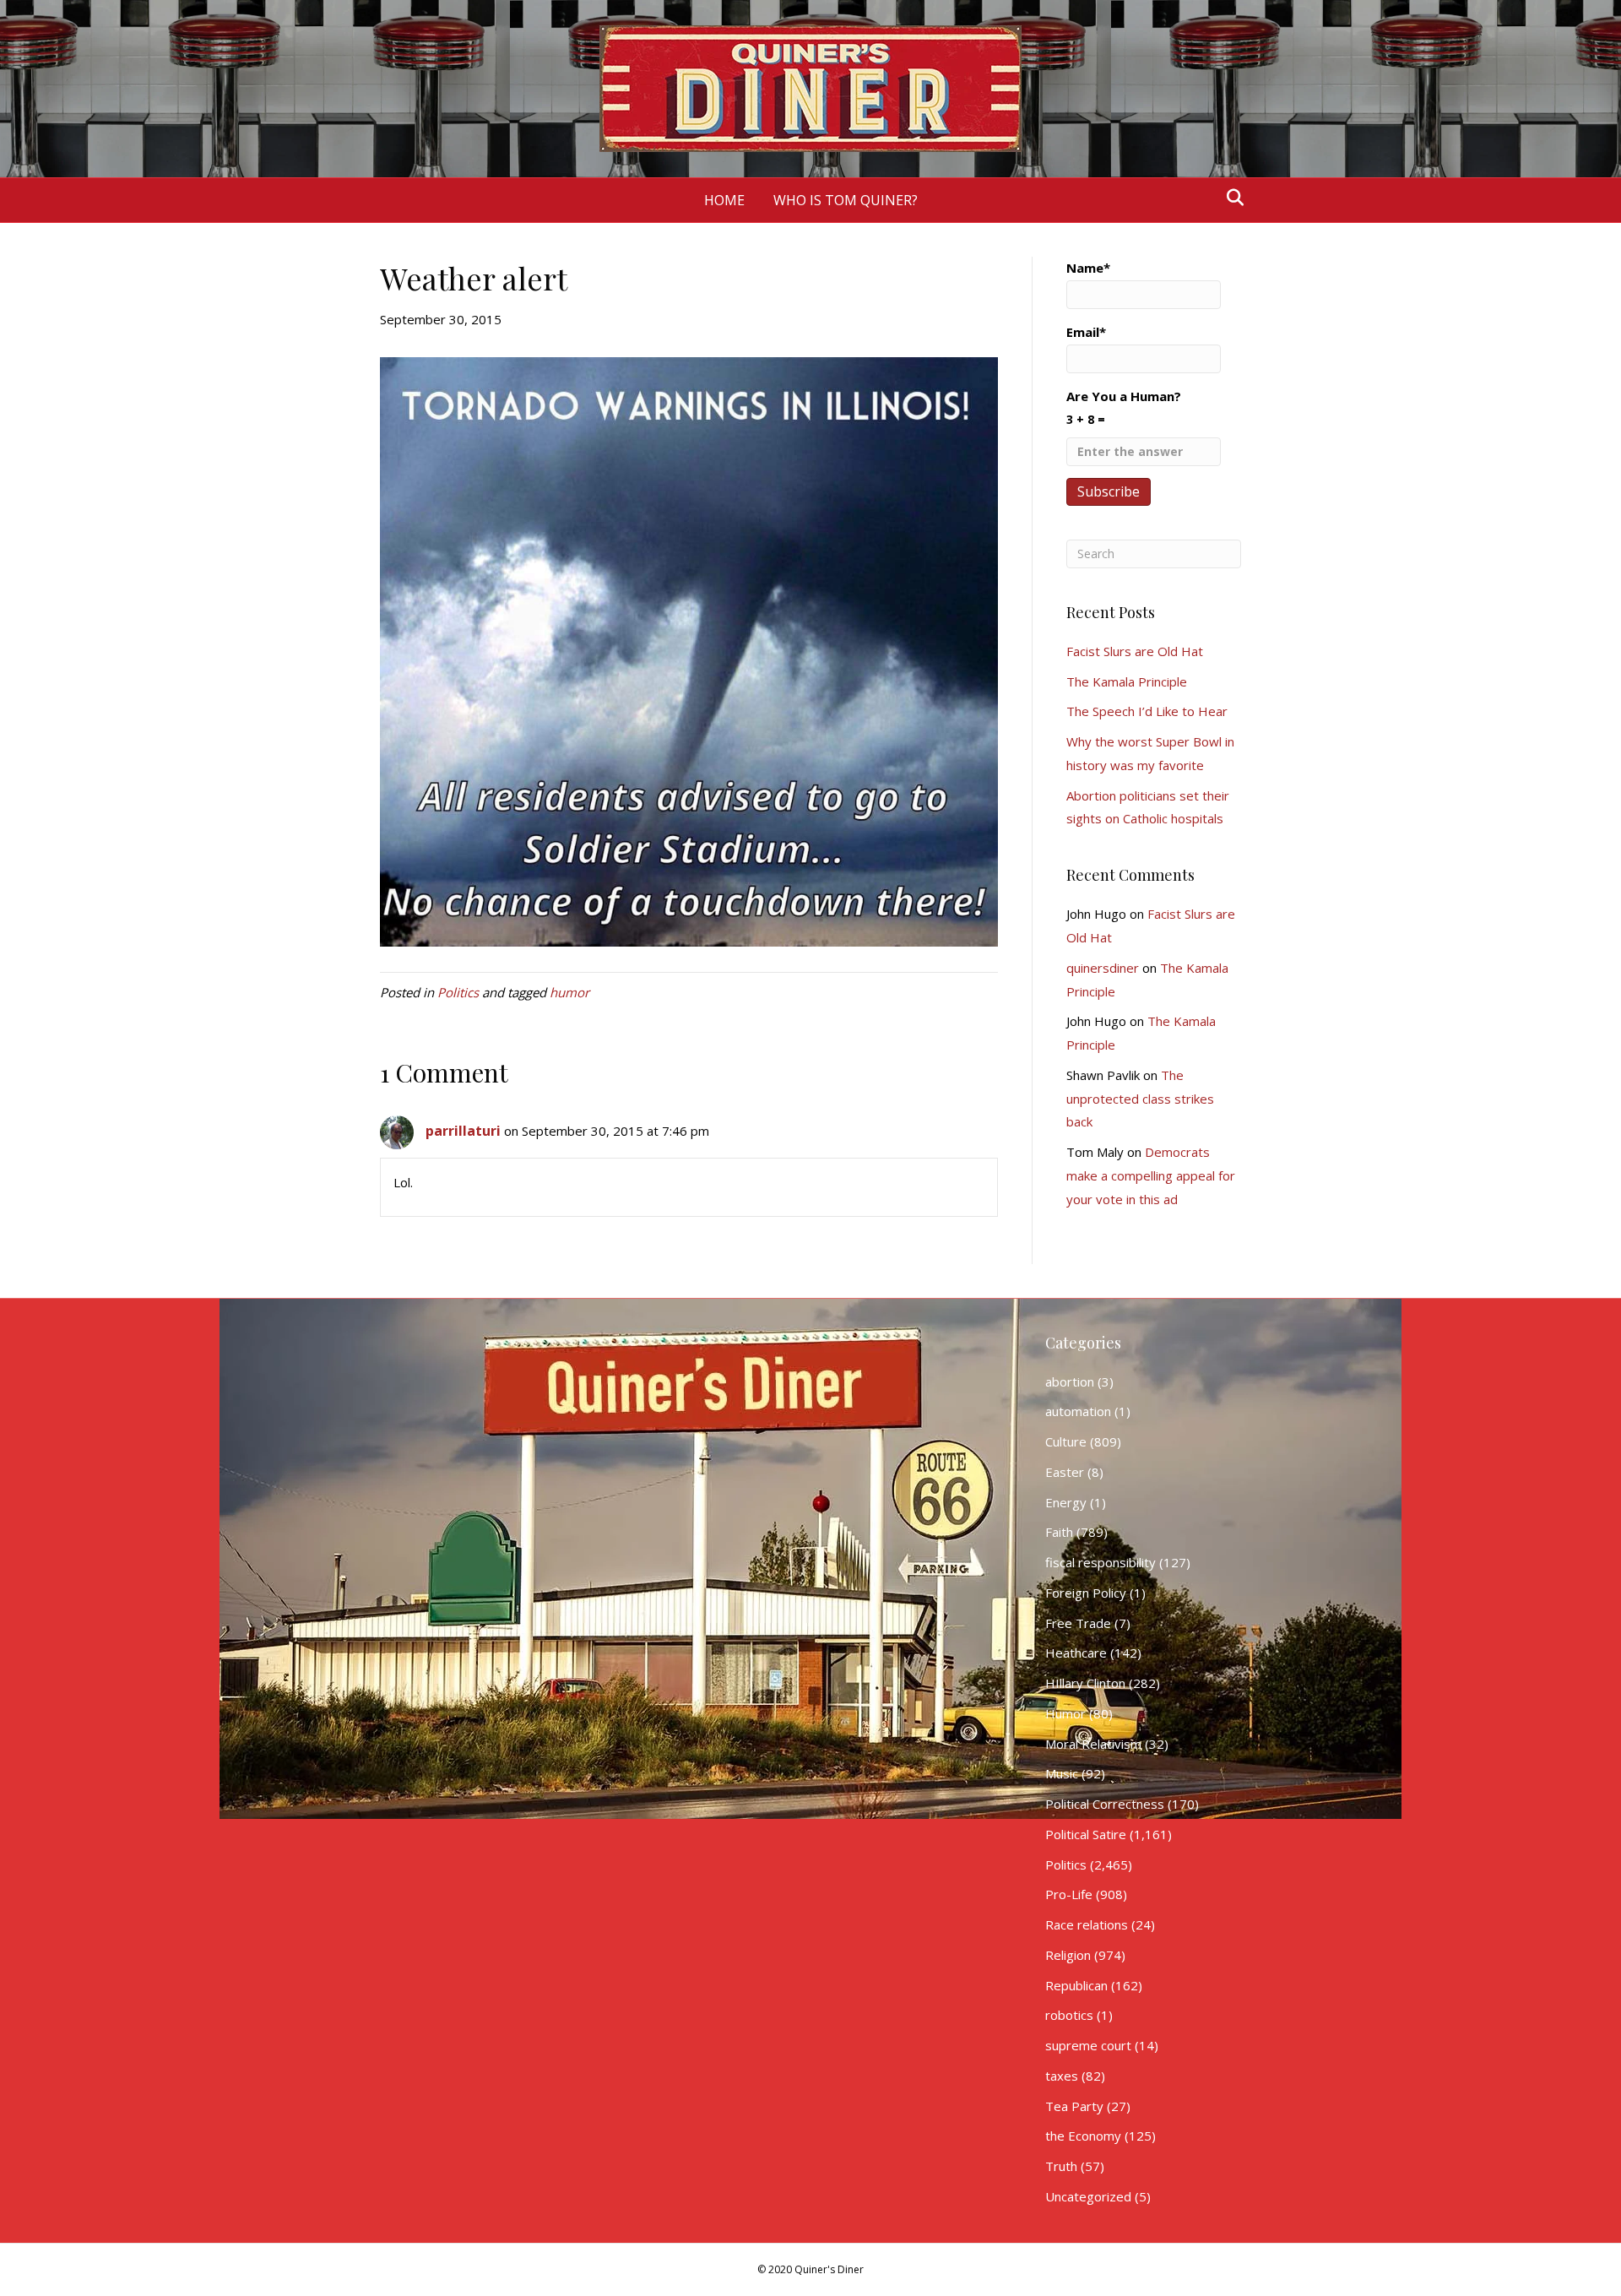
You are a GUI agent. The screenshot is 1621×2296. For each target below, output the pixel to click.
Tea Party (1074, 2106)
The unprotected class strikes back (1140, 1099)
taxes (1062, 2076)
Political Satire (1086, 1834)
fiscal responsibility (1101, 1562)
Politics (458, 992)
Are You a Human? (1124, 407)
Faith (1059, 1532)
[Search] (1231, 198)
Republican (1076, 1985)
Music (1062, 1773)
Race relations (1087, 1924)
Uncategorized (1088, 2196)
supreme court (1088, 2045)
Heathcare (1076, 1653)
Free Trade (1078, 1623)
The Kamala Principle (1127, 681)
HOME (724, 200)
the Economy (1083, 2136)
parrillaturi (463, 1131)
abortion (1070, 1381)
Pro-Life (1069, 1894)
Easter (1065, 1472)
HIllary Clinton (1085, 1683)
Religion (1068, 1955)
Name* (1088, 268)
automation (1078, 1411)
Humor (1065, 1713)
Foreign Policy (1086, 1593)
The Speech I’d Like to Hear (1147, 711)
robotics (1069, 2015)
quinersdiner (1103, 968)
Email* (1086, 332)
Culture (1066, 1441)
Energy (1066, 1502)
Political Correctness (1105, 1804)
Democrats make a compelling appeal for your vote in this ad (1151, 1175)
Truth (1061, 2166)
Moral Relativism (1093, 1744)
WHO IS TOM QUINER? (846, 200)
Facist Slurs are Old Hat (1135, 651)
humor (569, 992)
